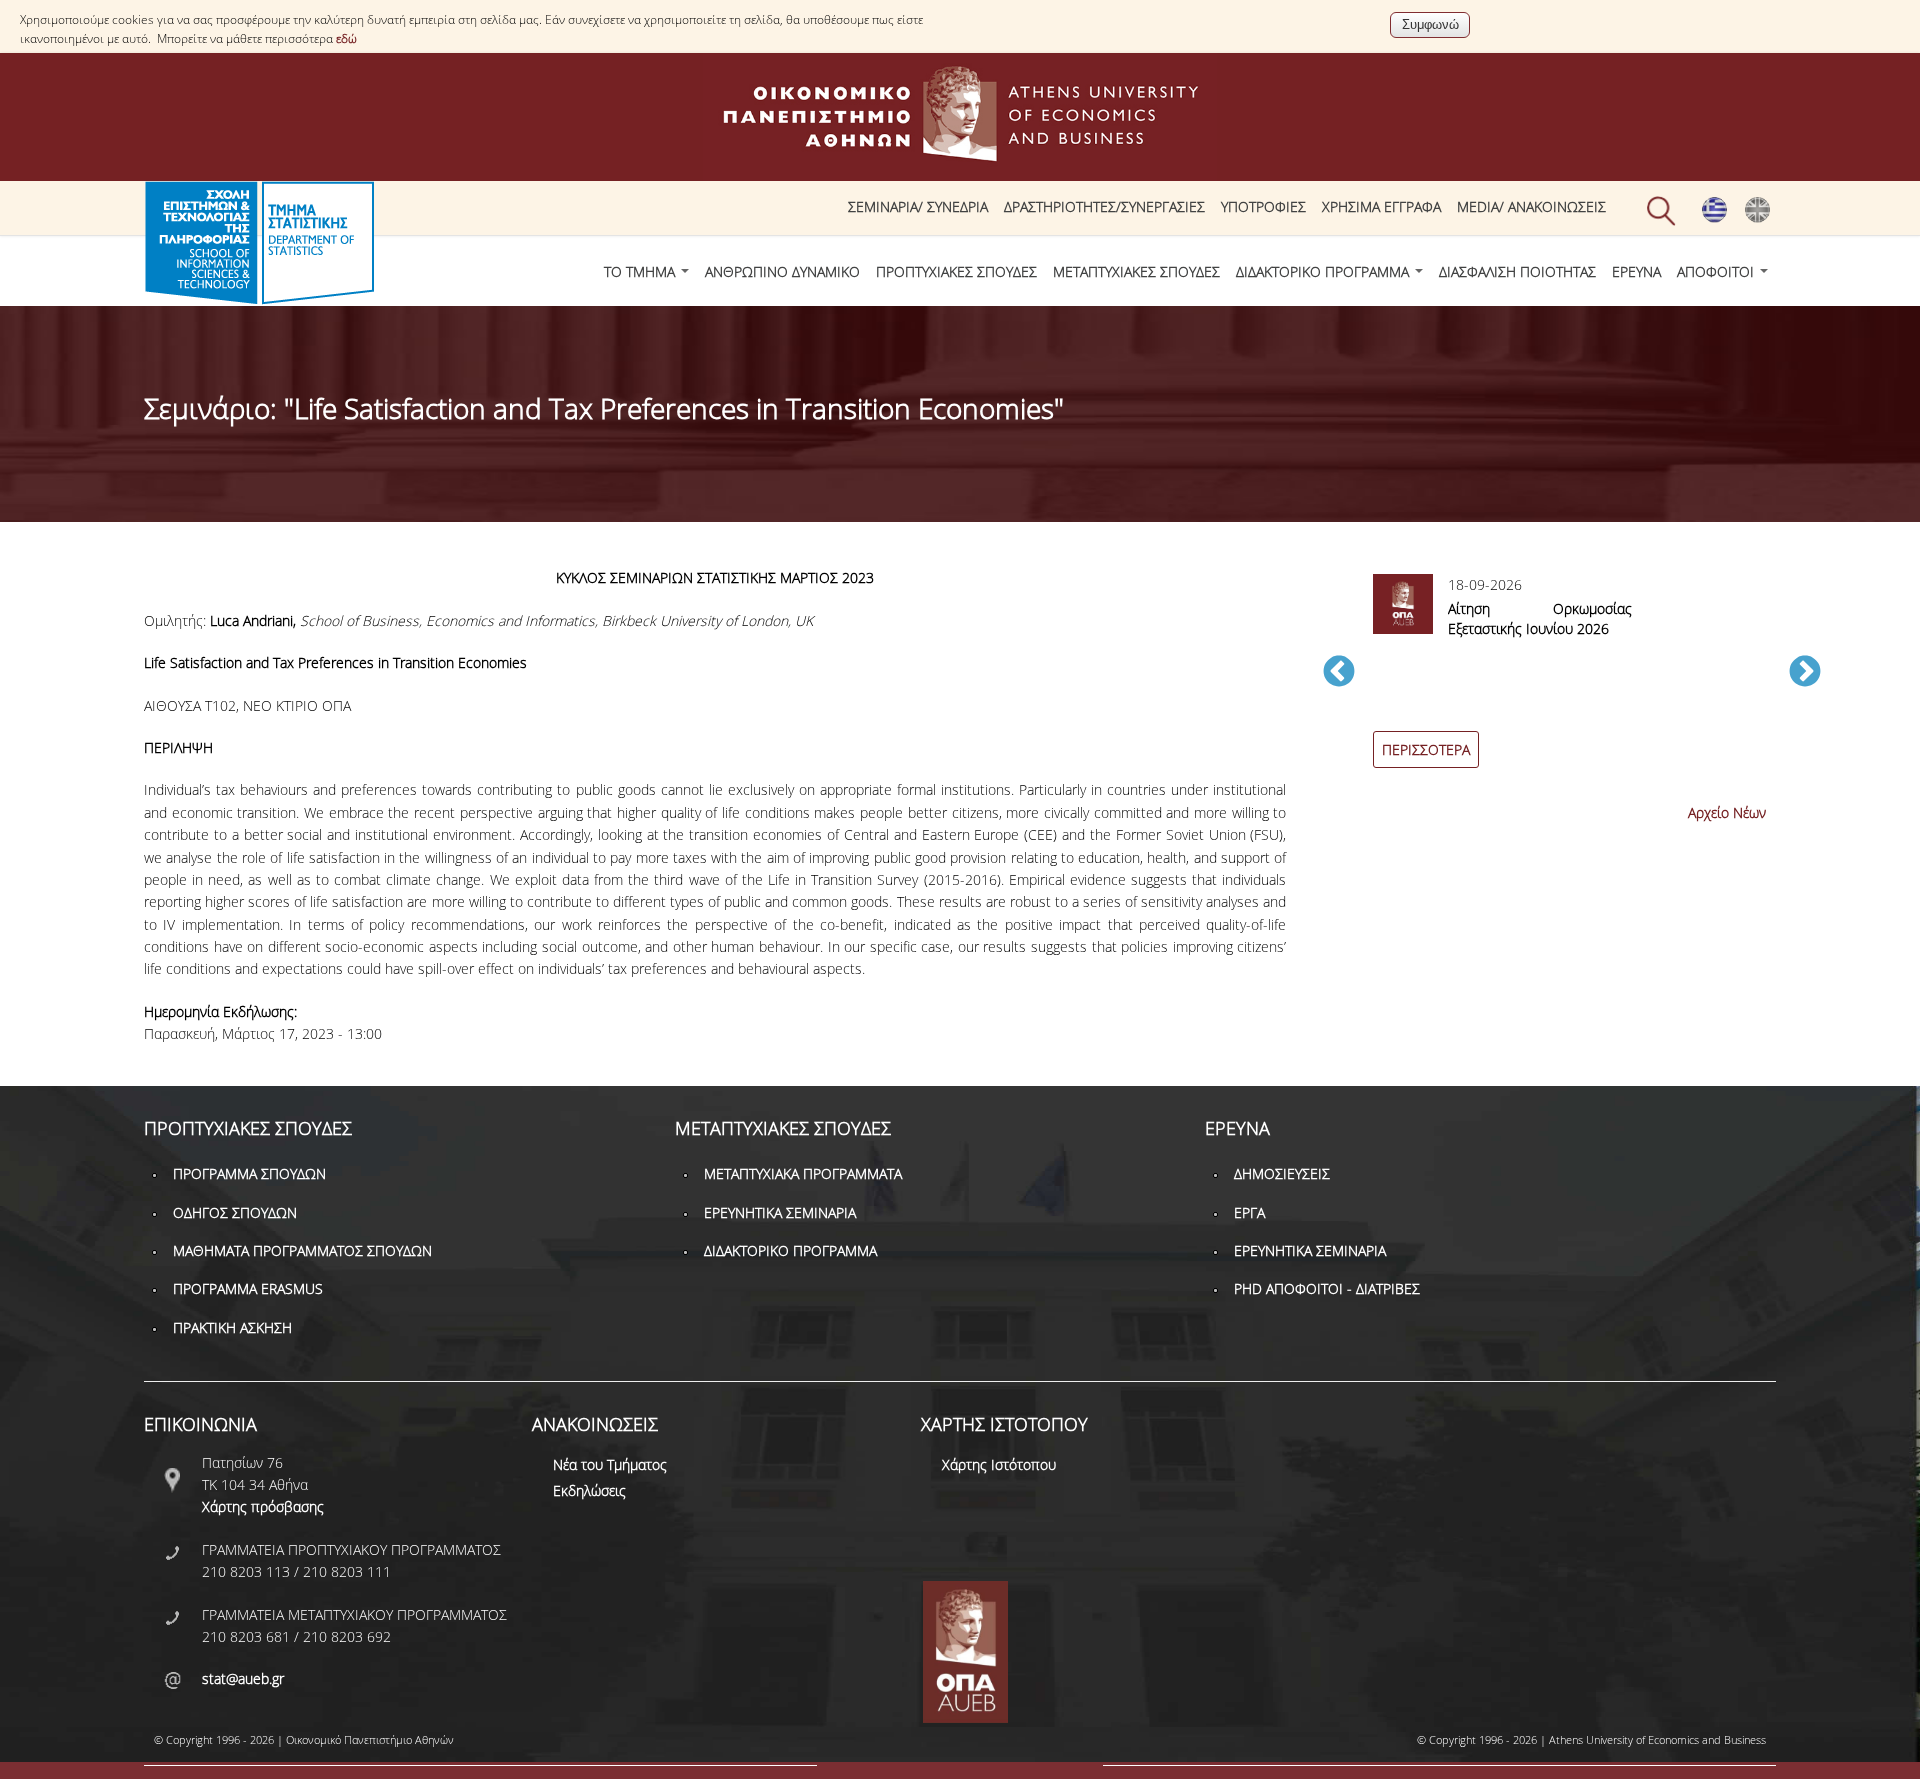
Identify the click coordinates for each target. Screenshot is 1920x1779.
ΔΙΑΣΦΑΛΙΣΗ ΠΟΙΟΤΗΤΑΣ (1517, 271)
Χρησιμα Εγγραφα (1381, 206)
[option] (1572, 682)
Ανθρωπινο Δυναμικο (782, 271)
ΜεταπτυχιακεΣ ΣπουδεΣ (1136, 271)
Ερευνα (1636, 271)
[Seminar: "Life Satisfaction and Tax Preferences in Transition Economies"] (1757, 218)
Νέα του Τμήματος (610, 1464)
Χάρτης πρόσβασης (263, 1506)
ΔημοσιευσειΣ (1282, 1173)
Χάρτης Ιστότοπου (999, 1464)
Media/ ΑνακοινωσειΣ (1531, 206)
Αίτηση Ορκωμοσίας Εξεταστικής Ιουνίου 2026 (1540, 618)
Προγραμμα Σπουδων (249, 1173)
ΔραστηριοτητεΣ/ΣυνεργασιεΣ (1104, 206)
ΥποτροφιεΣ (1263, 206)
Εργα (1249, 1212)
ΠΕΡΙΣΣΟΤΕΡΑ (1426, 749)
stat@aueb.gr (243, 1678)
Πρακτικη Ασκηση (232, 1327)
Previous (1339, 673)
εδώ (346, 38)
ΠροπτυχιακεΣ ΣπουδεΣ (956, 271)
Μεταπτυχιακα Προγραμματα (803, 1173)
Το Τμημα (641, 271)
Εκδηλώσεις (589, 1490)
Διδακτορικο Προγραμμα (1324, 271)
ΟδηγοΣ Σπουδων (235, 1212)
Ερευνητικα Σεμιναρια (780, 1212)
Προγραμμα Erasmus (248, 1288)
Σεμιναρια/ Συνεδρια (918, 206)
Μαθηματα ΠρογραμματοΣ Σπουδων (302, 1250)
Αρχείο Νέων (1727, 812)
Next (1805, 673)
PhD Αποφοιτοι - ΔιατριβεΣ (1327, 1288)
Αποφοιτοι (1717, 271)
